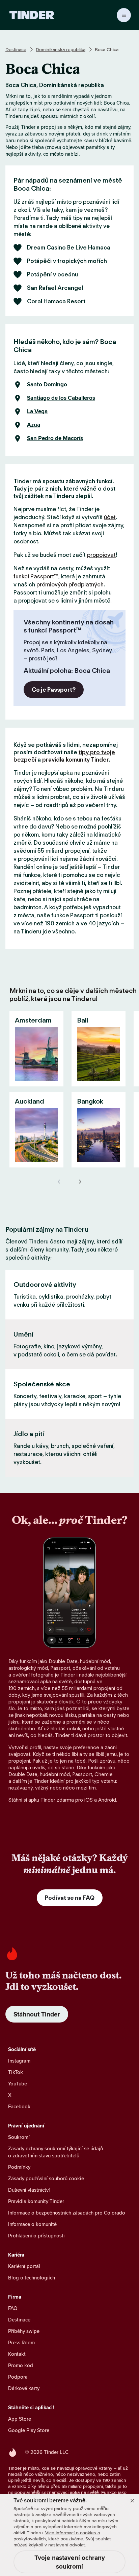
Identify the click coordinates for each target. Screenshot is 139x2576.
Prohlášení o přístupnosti (36, 2236)
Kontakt (17, 2354)
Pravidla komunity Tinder (36, 2201)
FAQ (13, 2308)
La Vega (37, 412)
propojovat (101, 555)
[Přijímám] (132, 2501)
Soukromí (19, 2137)
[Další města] (80, 1182)
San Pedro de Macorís (55, 438)
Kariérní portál (24, 2266)
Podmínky (19, 2167)
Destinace (16, 49)
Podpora (18, 2377)
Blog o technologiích (32, 2278)
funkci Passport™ (36, 576)
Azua (34, 425)
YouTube (18, 2084)
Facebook (19, 2106)
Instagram (19, 2061)
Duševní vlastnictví (29, 2190)
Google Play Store (29, 2430)
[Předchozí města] (59, 1182)
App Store (20, 2419)
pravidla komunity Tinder (75, 760)
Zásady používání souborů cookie (46, 2178)
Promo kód (21, 2365)
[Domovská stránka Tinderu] (32, 15)
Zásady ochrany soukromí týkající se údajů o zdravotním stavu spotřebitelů (55, 2152)
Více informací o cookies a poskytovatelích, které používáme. (57, 2536)
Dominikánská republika (61, 49)
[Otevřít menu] (124, 15)
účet (110, 517)
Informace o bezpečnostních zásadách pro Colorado (67, 2213)
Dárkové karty (24, 2388)
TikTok (16, 2072)
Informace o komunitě (32, 2224)
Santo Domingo (47, 385)
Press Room (21, 2342)
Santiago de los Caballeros (61, 398)
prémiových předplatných (70, 584)
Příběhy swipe (24, 2331)
